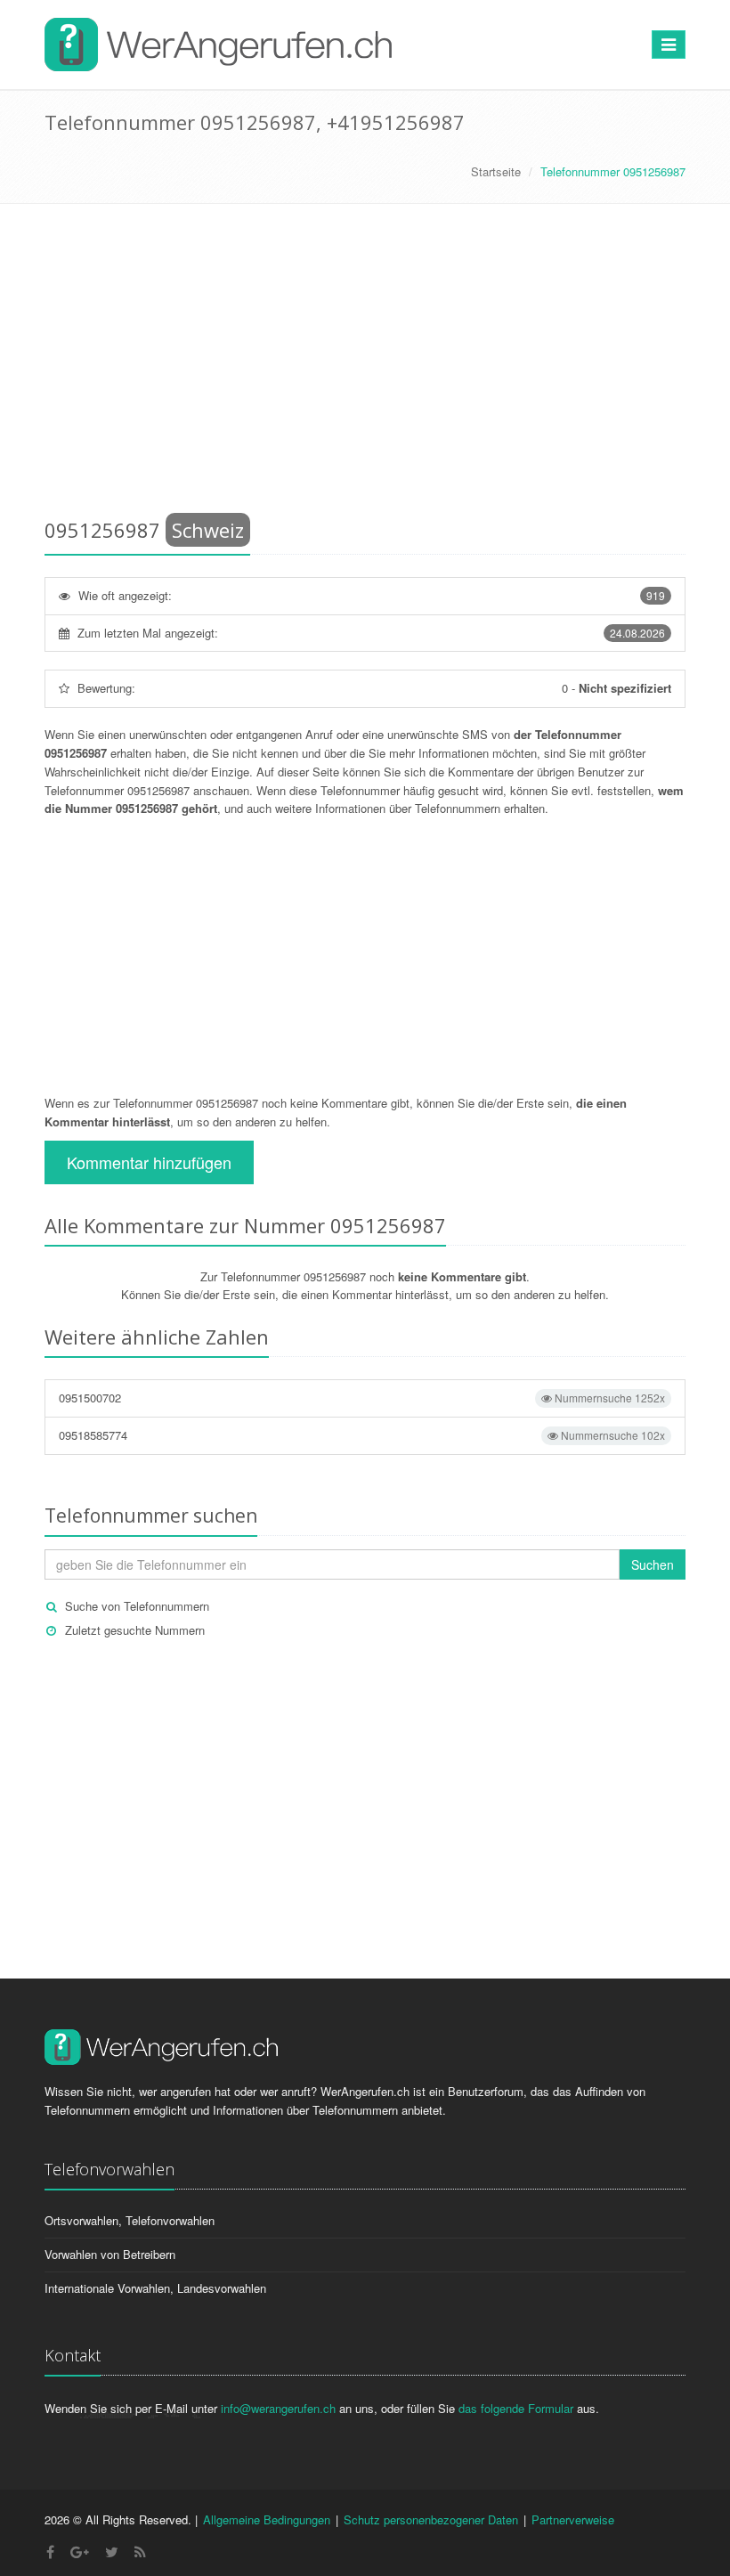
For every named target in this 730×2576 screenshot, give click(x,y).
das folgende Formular (516, 2408)
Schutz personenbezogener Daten (431, 2519)
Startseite (496, 171)
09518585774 (362, 1435)
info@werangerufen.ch (278, 2408)
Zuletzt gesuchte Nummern (135, 1630)
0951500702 (362, 1398)
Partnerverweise (573, 2519)
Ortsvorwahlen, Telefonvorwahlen (130, 2220)
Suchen (653, 1564)
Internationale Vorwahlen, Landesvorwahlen (155, 2288)
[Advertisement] (365, 364)
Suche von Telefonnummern (137, 1606)
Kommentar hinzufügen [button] (149, 1162)
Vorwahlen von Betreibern (110, 2254)
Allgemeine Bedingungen (267, 2519)
